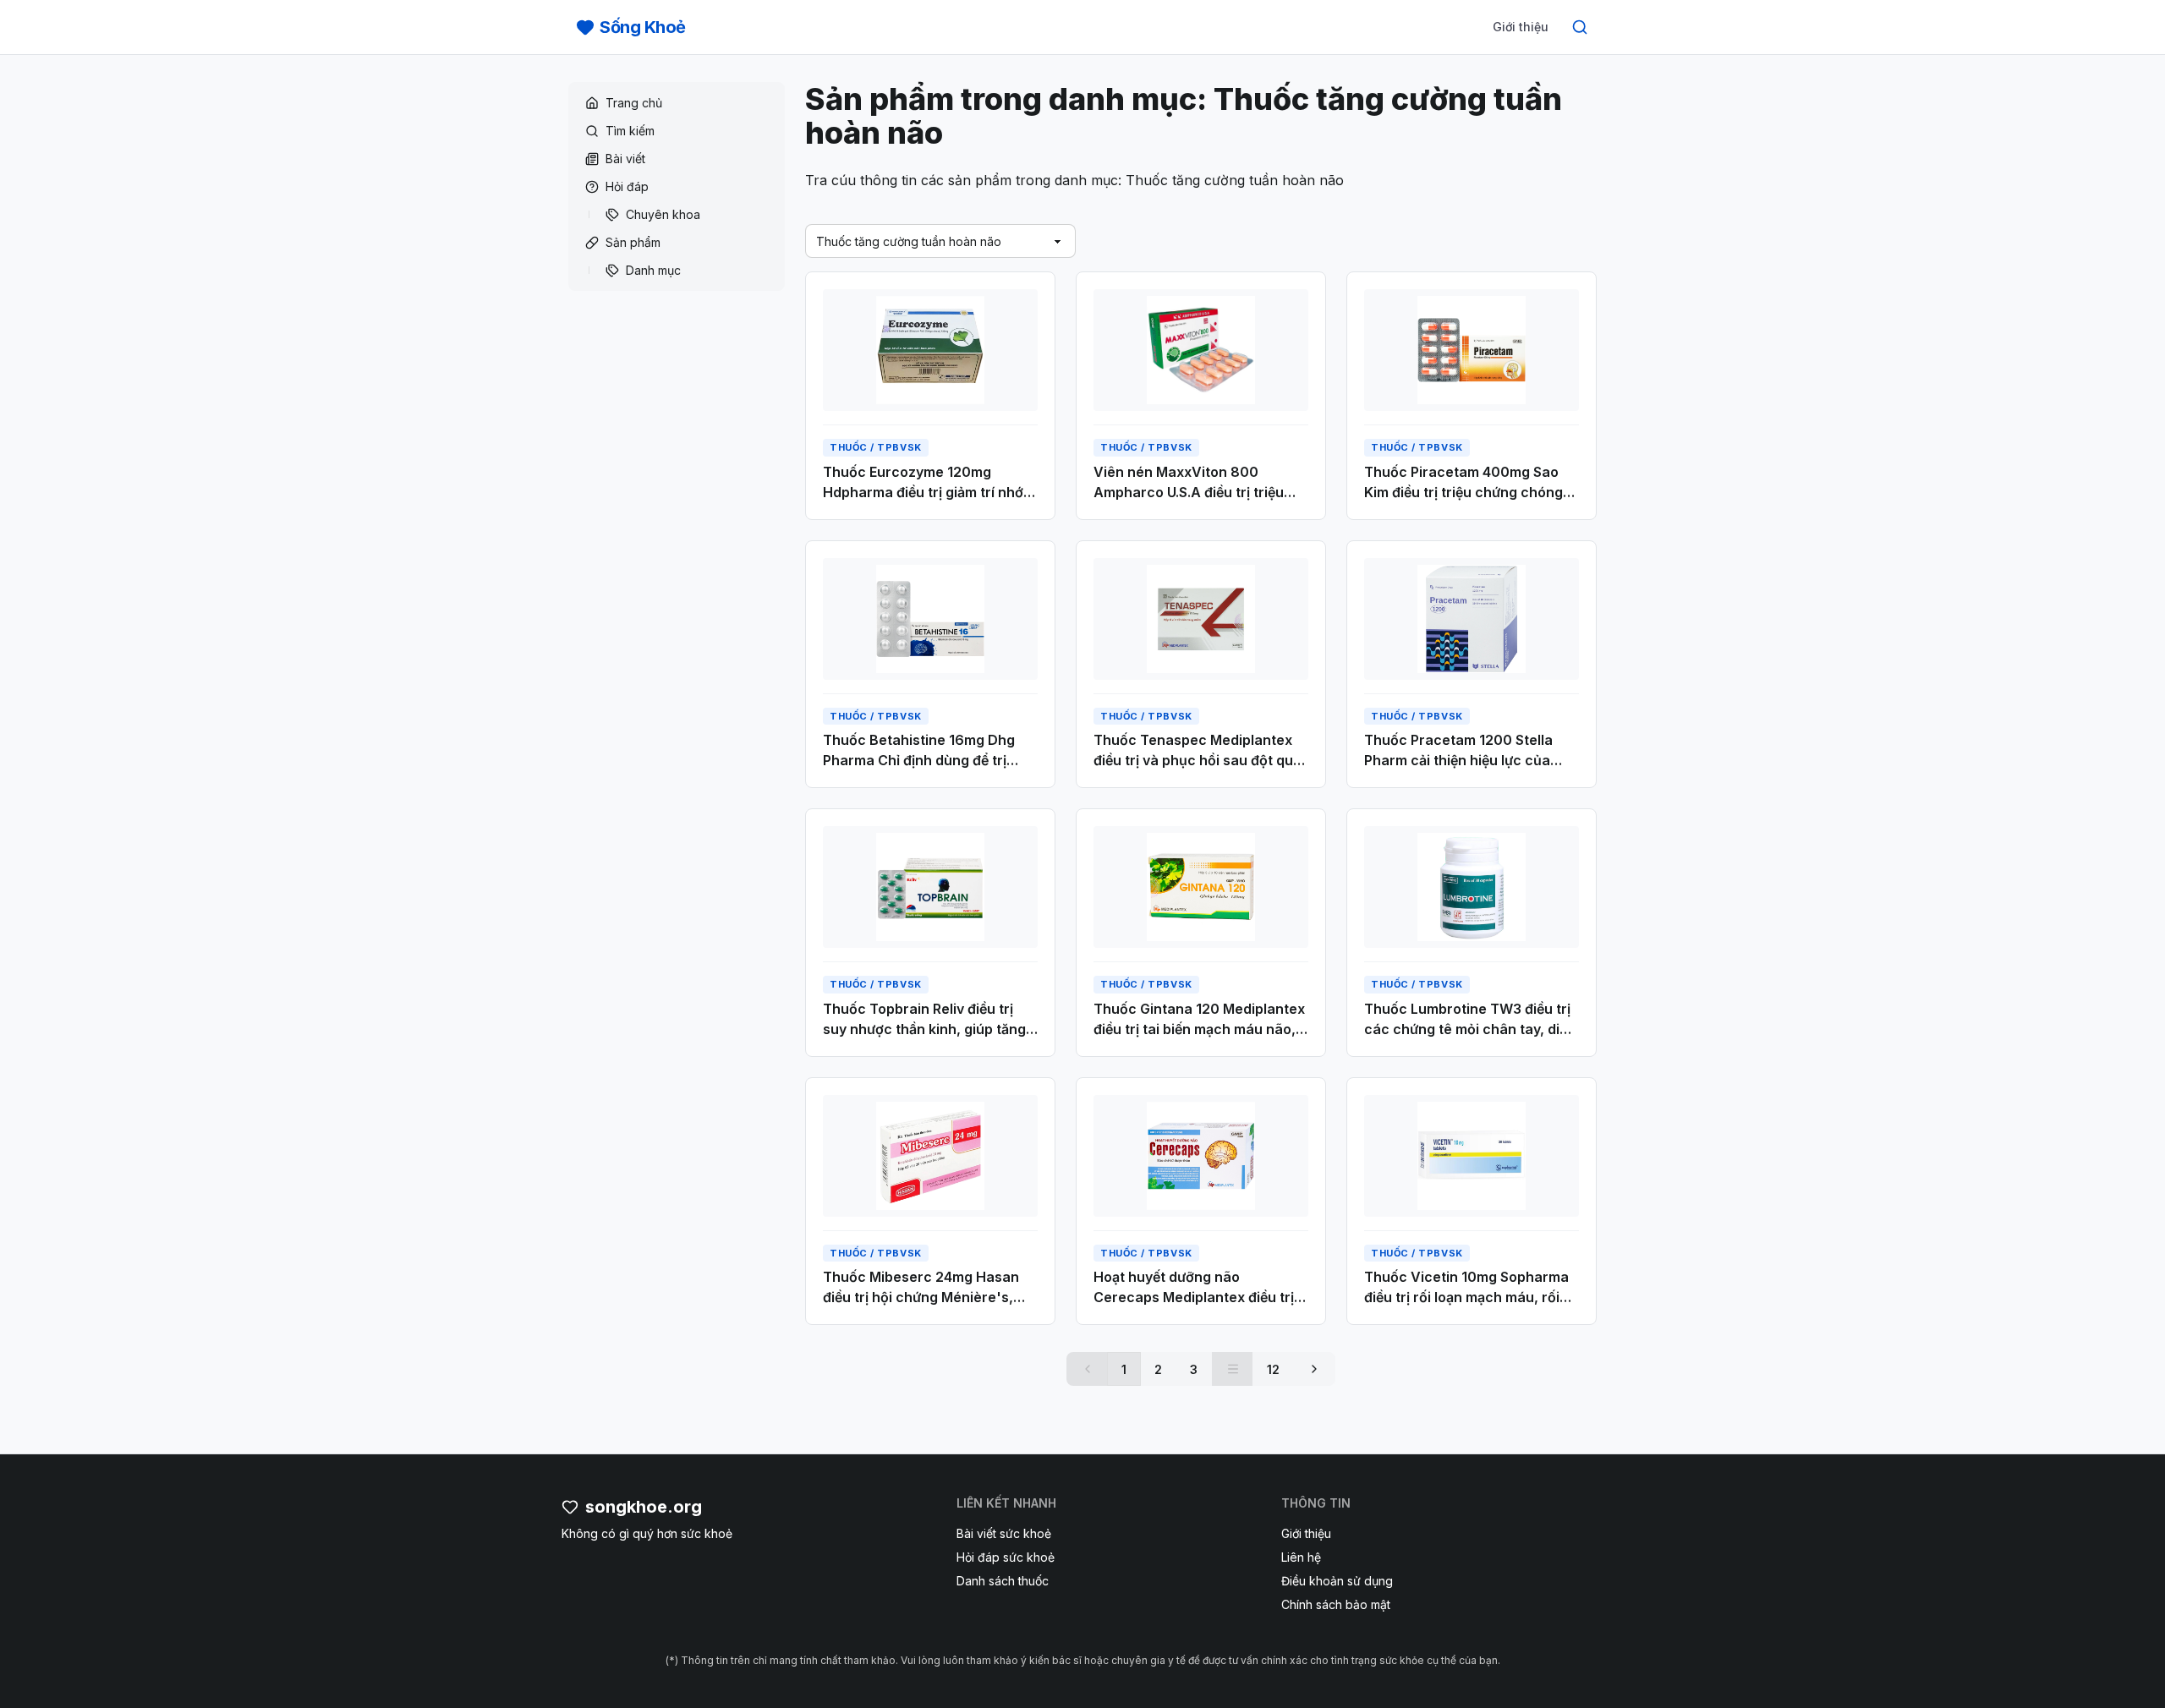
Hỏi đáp (627, 186)
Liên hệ (1301, 1557)
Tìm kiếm (630, 131)
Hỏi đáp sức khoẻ (1006, 1557)
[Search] (1580, 27)
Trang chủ (634, 103)
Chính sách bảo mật (1336, 1604)
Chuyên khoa (663, 214)
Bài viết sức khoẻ (1004, 1533)
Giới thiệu (1521, 27)
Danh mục (653, 270)
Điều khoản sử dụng (1337, 1581)
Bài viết (625, 159)
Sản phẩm (633, 242)
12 (1273, 1369)
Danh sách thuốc (1003, 1581)
